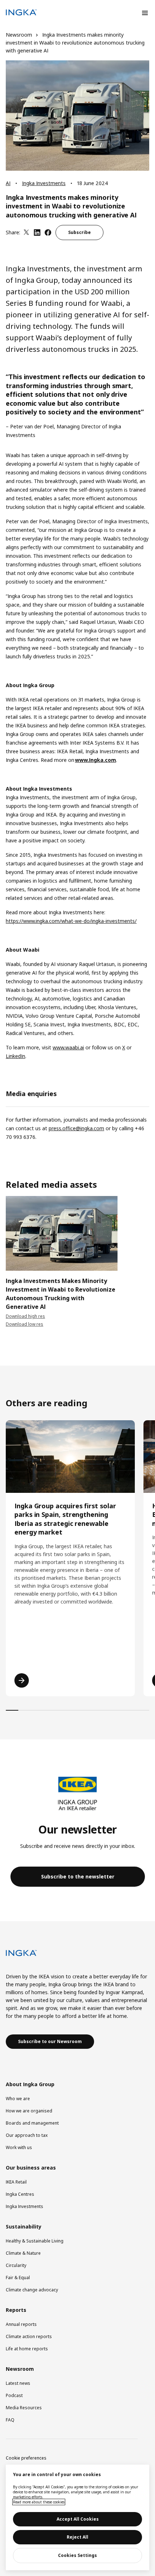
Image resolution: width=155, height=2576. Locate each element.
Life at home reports (27, 2349)
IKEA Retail (16, 2182)
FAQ (10, 2420)
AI (8, 183)
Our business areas (31, 2168)
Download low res (25, 1324)
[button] (78, 1877)
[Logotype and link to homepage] (21, 13)
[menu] (145, 13)
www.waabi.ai (68, 1047)
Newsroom (19, 35)
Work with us (19, 2147)
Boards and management (32, 2123)
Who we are (18, 2099)
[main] (77, 2517)
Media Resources (24, 2408)
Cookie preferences (26, 2458)
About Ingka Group (30, 2084)
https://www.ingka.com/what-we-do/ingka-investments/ (71, 921)
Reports (16, 2310)
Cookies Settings (77, 2555)
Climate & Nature (23, 2253)
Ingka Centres (20, 2194)
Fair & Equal (18, 2278)
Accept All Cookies (78, 2519)
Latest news (18, 2383)
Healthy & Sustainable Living (35, 2241)
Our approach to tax (27, 2135)
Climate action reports (29, 2336)
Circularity (16, 2265)
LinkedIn (15, 1056)
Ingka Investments (44, 183)
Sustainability (24, 2227)
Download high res (25, 1316)
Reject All (77, 2537)
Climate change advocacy (32, 2290)
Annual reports (21, 2324)
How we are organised (29, 2111)
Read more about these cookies (39, 2502)
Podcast (14, 2395)
